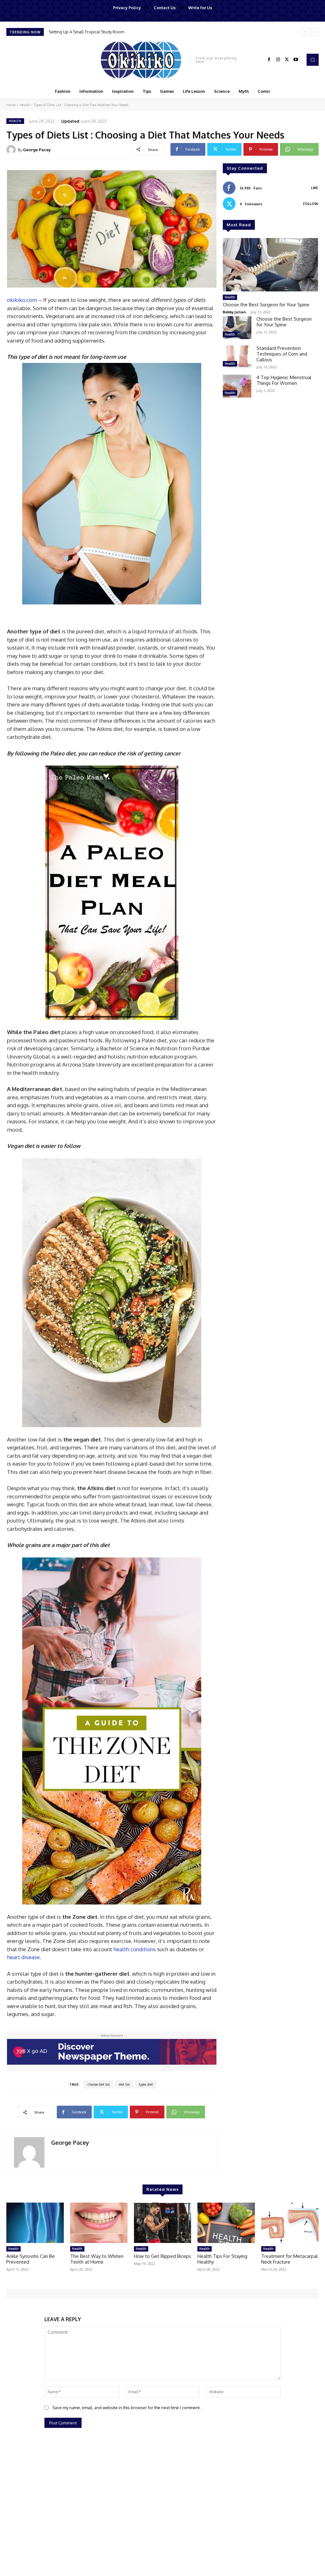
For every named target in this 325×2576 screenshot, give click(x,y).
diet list (124, 2084)
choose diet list (99, 2084)
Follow (311, 204)
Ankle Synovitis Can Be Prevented (31, 2259)
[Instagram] (278, 60)
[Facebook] (269, 60)
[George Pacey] (12, 150)
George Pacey (37, 150)
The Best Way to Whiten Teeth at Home (97, 2259)
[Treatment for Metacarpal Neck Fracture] (290, 2223)
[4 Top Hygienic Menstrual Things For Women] (237, 386)
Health (25, 105)
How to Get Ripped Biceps (162, 2256)
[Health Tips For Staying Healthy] (226, 2223)
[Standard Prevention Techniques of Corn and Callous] (237, 357)
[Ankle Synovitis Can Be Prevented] (35, 2223)
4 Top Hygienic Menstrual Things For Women (284, 380)
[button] (313, 60)
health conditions (135, 1949)
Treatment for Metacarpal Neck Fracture (289, 2259)
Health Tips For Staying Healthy (222, 2259)
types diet (146, 2084)
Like (315, 188)
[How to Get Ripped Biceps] (163, 2223)
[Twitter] (287, 60)
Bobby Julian (234, 312)
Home (11, 105)
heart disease (23, 1957)
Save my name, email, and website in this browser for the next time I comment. (126, 2408)
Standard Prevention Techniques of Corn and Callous (282, 354)
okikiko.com (22, 300)
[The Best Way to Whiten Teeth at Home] (99, 2223)
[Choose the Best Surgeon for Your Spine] (270, 265)
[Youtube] (296, 60)
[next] (315, 32)
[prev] (305, 32)
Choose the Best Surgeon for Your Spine (87, 32)
